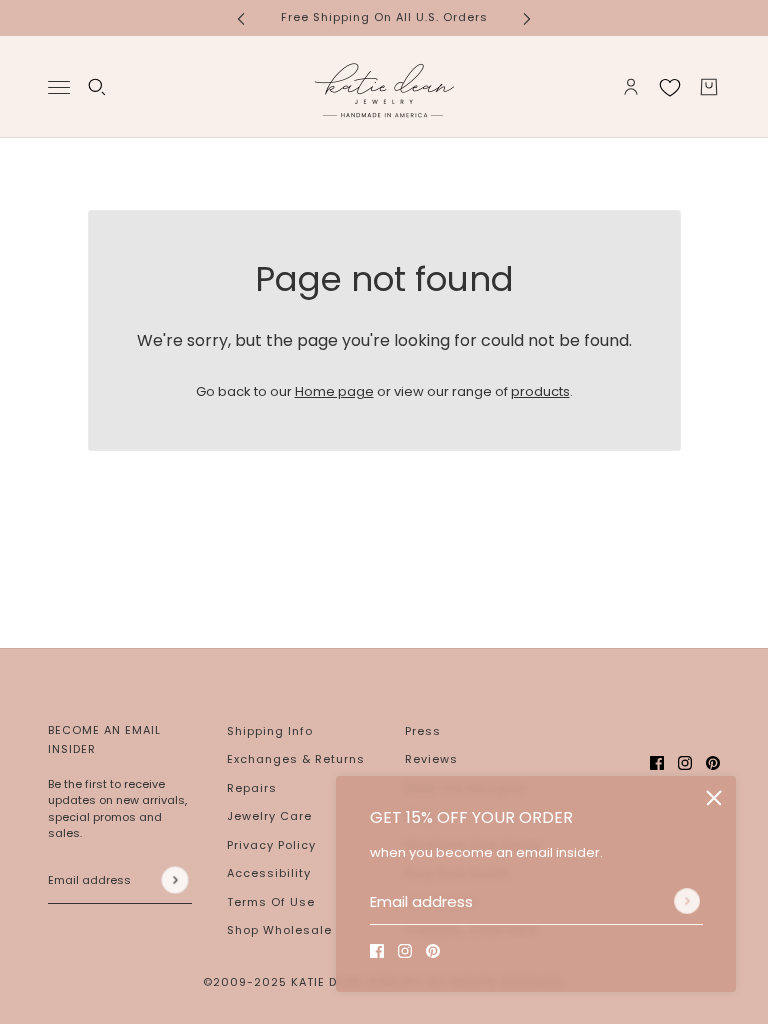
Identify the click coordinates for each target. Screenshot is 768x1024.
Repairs (252, 788)
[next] (527, 17)
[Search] (97, 87)
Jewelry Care (269, 816)
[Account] (631, 87)
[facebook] (377, 951)
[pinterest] (433, 951)
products (540, 391)
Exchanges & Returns (296, 759)
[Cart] (709, 87)
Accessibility (269, 873)
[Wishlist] (670, 87)
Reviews (431, 759)
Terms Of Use (271, 902)
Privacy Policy (271, 845)
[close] (714, 798)
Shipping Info (270, 731)
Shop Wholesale (279, 930)
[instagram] (405, 951)
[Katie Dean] (384, 87)
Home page (334, 391)
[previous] (241, 17)
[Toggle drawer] (59, 86)
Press (423, 731)
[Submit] (687, 901)
